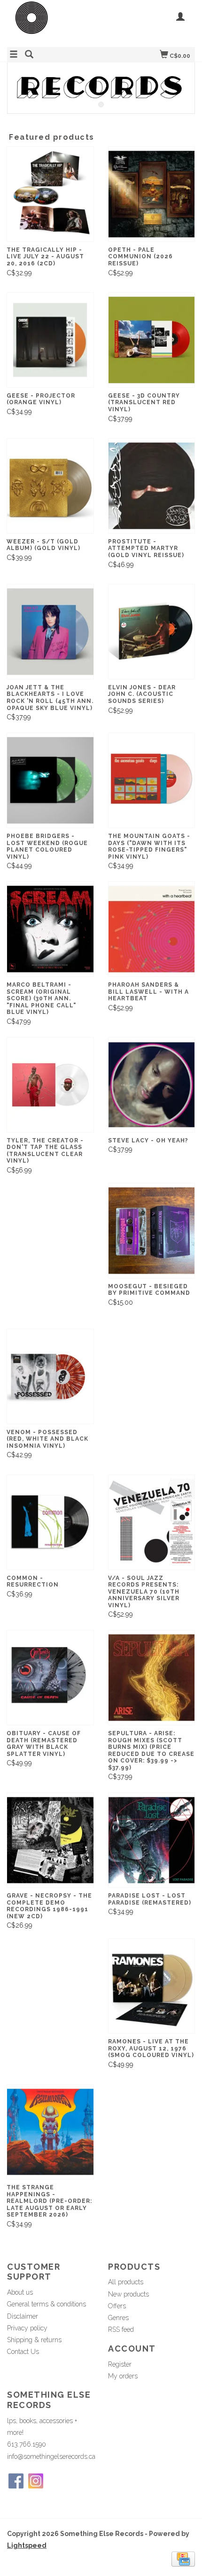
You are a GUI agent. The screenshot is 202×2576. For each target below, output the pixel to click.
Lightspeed (27, 2545)
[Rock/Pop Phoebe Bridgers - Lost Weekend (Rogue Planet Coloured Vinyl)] (50, 780)
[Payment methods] (183, 2559)
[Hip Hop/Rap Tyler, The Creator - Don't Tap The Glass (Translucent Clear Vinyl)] (50, 1085)
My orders (123, 2376)
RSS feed (121, 2329)
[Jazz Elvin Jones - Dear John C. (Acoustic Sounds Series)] (152, 632)
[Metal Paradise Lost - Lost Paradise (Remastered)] (152, 1840)
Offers (117, 2306)
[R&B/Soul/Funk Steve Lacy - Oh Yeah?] (152, 1085)
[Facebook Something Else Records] (16, 2481)
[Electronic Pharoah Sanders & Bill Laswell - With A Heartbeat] (152, 929)
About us (20, 2292)
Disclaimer (23, 2316)
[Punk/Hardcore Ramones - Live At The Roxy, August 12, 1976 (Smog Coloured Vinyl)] (152, 1986)
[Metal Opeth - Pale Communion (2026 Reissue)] (152, 194)
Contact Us (23, 2352)
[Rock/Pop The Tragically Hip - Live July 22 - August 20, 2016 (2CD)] (50, 194)
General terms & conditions (47, 2304)
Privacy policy (27, 2328)
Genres (118, 2318)
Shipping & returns (34, 2340)
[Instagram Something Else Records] (36, 2481)
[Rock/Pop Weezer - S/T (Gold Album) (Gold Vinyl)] (50, 486)
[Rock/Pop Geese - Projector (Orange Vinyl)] (50, 340)
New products (128, 2294)
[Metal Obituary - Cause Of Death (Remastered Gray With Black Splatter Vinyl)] (50, 1678)
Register (120, 2364)
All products (126, 2282)
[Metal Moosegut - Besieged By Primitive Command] (152, 1231)
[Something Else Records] (54, 22)
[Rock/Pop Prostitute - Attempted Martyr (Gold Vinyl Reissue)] (152, 486)
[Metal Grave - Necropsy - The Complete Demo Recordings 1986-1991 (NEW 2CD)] (50, 1840)
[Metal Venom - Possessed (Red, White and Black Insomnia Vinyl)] (50, 1376)
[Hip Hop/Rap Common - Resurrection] (50, 1522)
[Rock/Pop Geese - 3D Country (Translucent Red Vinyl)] (152, 340)
